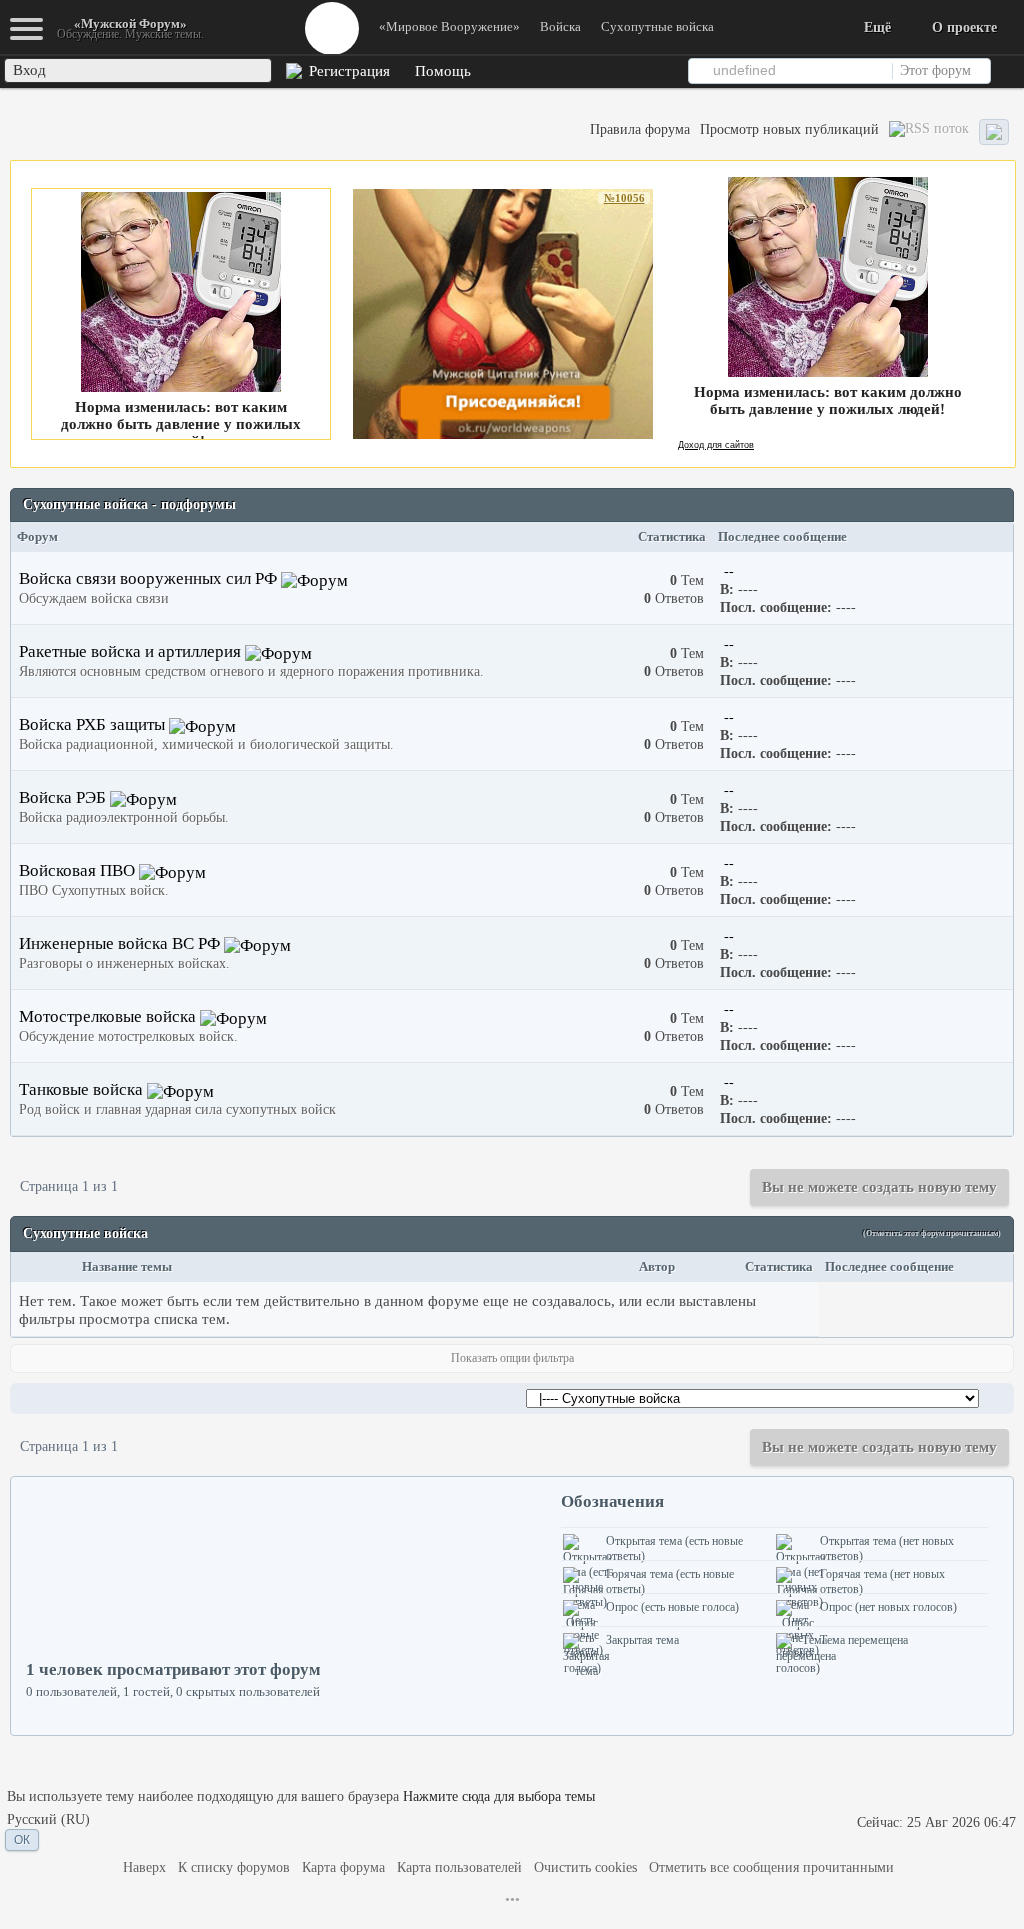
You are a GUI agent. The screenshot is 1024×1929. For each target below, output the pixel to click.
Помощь (441, 71)
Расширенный (1005, 70)
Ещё (877, 27)
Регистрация (347, 71)
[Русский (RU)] (48, 1820)
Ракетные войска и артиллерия (130, 651)
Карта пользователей (459, 1867)
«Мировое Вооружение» (449, 26)
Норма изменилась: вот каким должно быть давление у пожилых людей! (181, 424)
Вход (29, 70)
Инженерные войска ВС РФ (119, 943)
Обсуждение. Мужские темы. (130, 28)
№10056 (624, 198)
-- (729, 571)
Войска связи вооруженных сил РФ (148, 578)
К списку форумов (234, 1867)
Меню (332, 28)
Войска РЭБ (62, 797)
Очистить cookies (585, 1867)
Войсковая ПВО (77, 870)
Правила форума (640, 129)
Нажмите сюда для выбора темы (499, 1796)
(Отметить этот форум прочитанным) (932, 1233)
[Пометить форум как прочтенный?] (314, 578)
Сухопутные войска (657, 26)
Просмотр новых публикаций (789, 129)
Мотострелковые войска (107, 1016)
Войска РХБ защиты (94, 724)
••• (512, 1899)
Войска (560, 26)
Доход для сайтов (716, 445)
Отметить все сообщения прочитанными (771, 1867)
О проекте (964, 27)
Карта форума (343, 1867)
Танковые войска (81, 1089)
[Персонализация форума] (994, 132)
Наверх (144, 1867)
